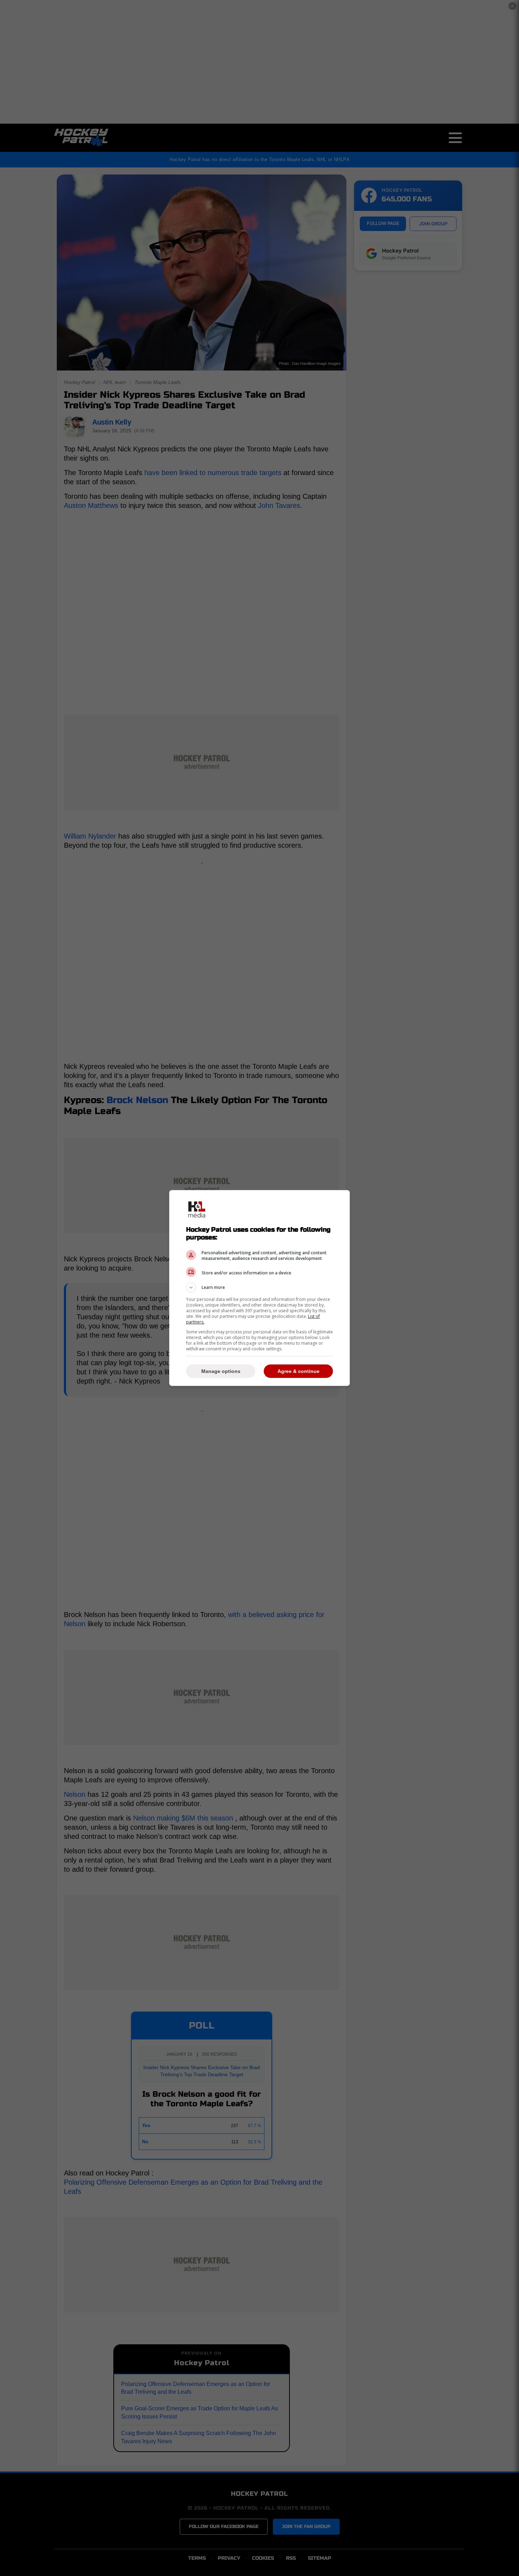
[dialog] (259, 1288)
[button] (259, 1287)
